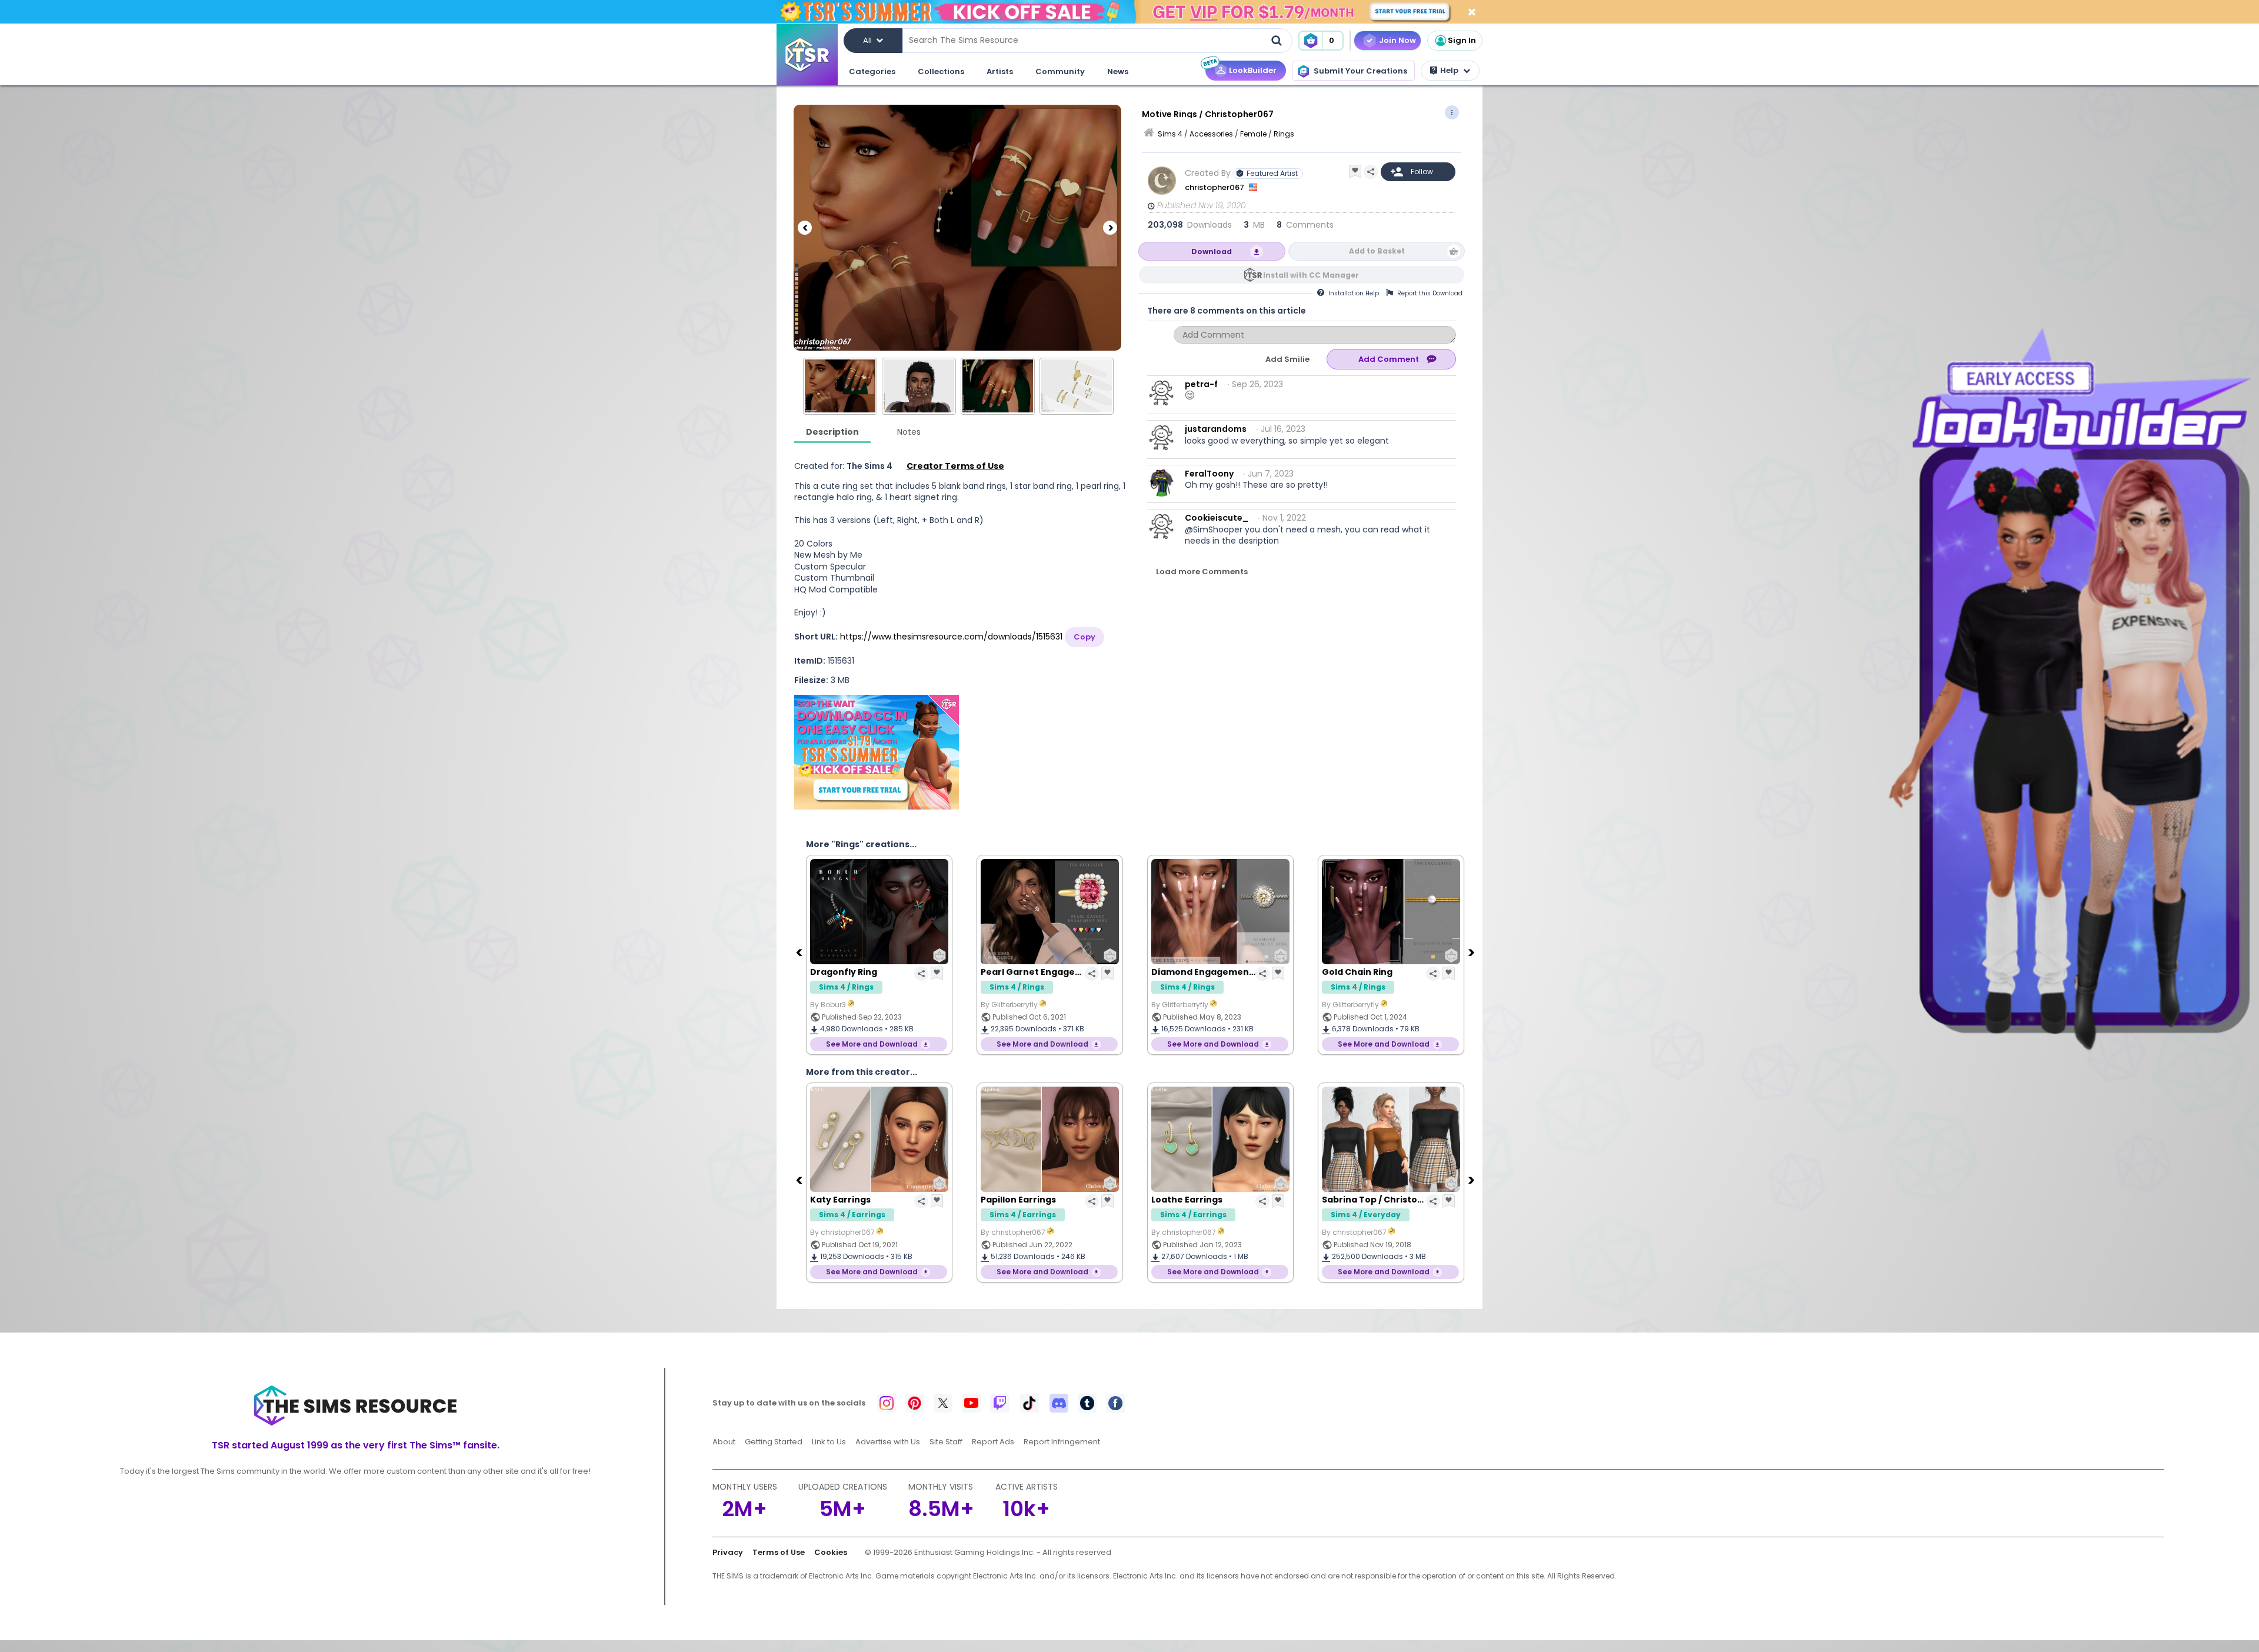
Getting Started (774, 1442)
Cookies (831, 1552)
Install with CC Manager (1311, 275)
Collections (941, 71)
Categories (872, 71)
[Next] (1110, 228)
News (1118, 71)
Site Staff (946, 1442)
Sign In (1462, 40)
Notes (909, 432)
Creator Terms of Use (955, 466)
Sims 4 (1170, 134)
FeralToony (1209, 474)
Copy (1084, 637)
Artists (1000, 71)
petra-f (1201, 384)
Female (1253, 134)
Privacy (728, 1552)
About (724, 1442)
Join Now (1397, 40)
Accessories (1211, 134)
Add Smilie (1287, 359)
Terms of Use (779, 1552)
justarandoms (1216, 429)
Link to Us (829, 1442)
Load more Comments (1202, 572)
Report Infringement (1062, 1442)
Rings (1284, 134)
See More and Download (872, 1044)
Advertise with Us (888, 1442)
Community (1060, 71)
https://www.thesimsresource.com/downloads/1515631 (951, 637)
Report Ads (993, 1442)
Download (1212, 252)
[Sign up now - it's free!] (877, 752)
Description (832, 432)
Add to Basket (1377, 251)
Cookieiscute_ (1217, 518)
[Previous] (805, 228)
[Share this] (1371, 172)
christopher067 (1215, 187)
